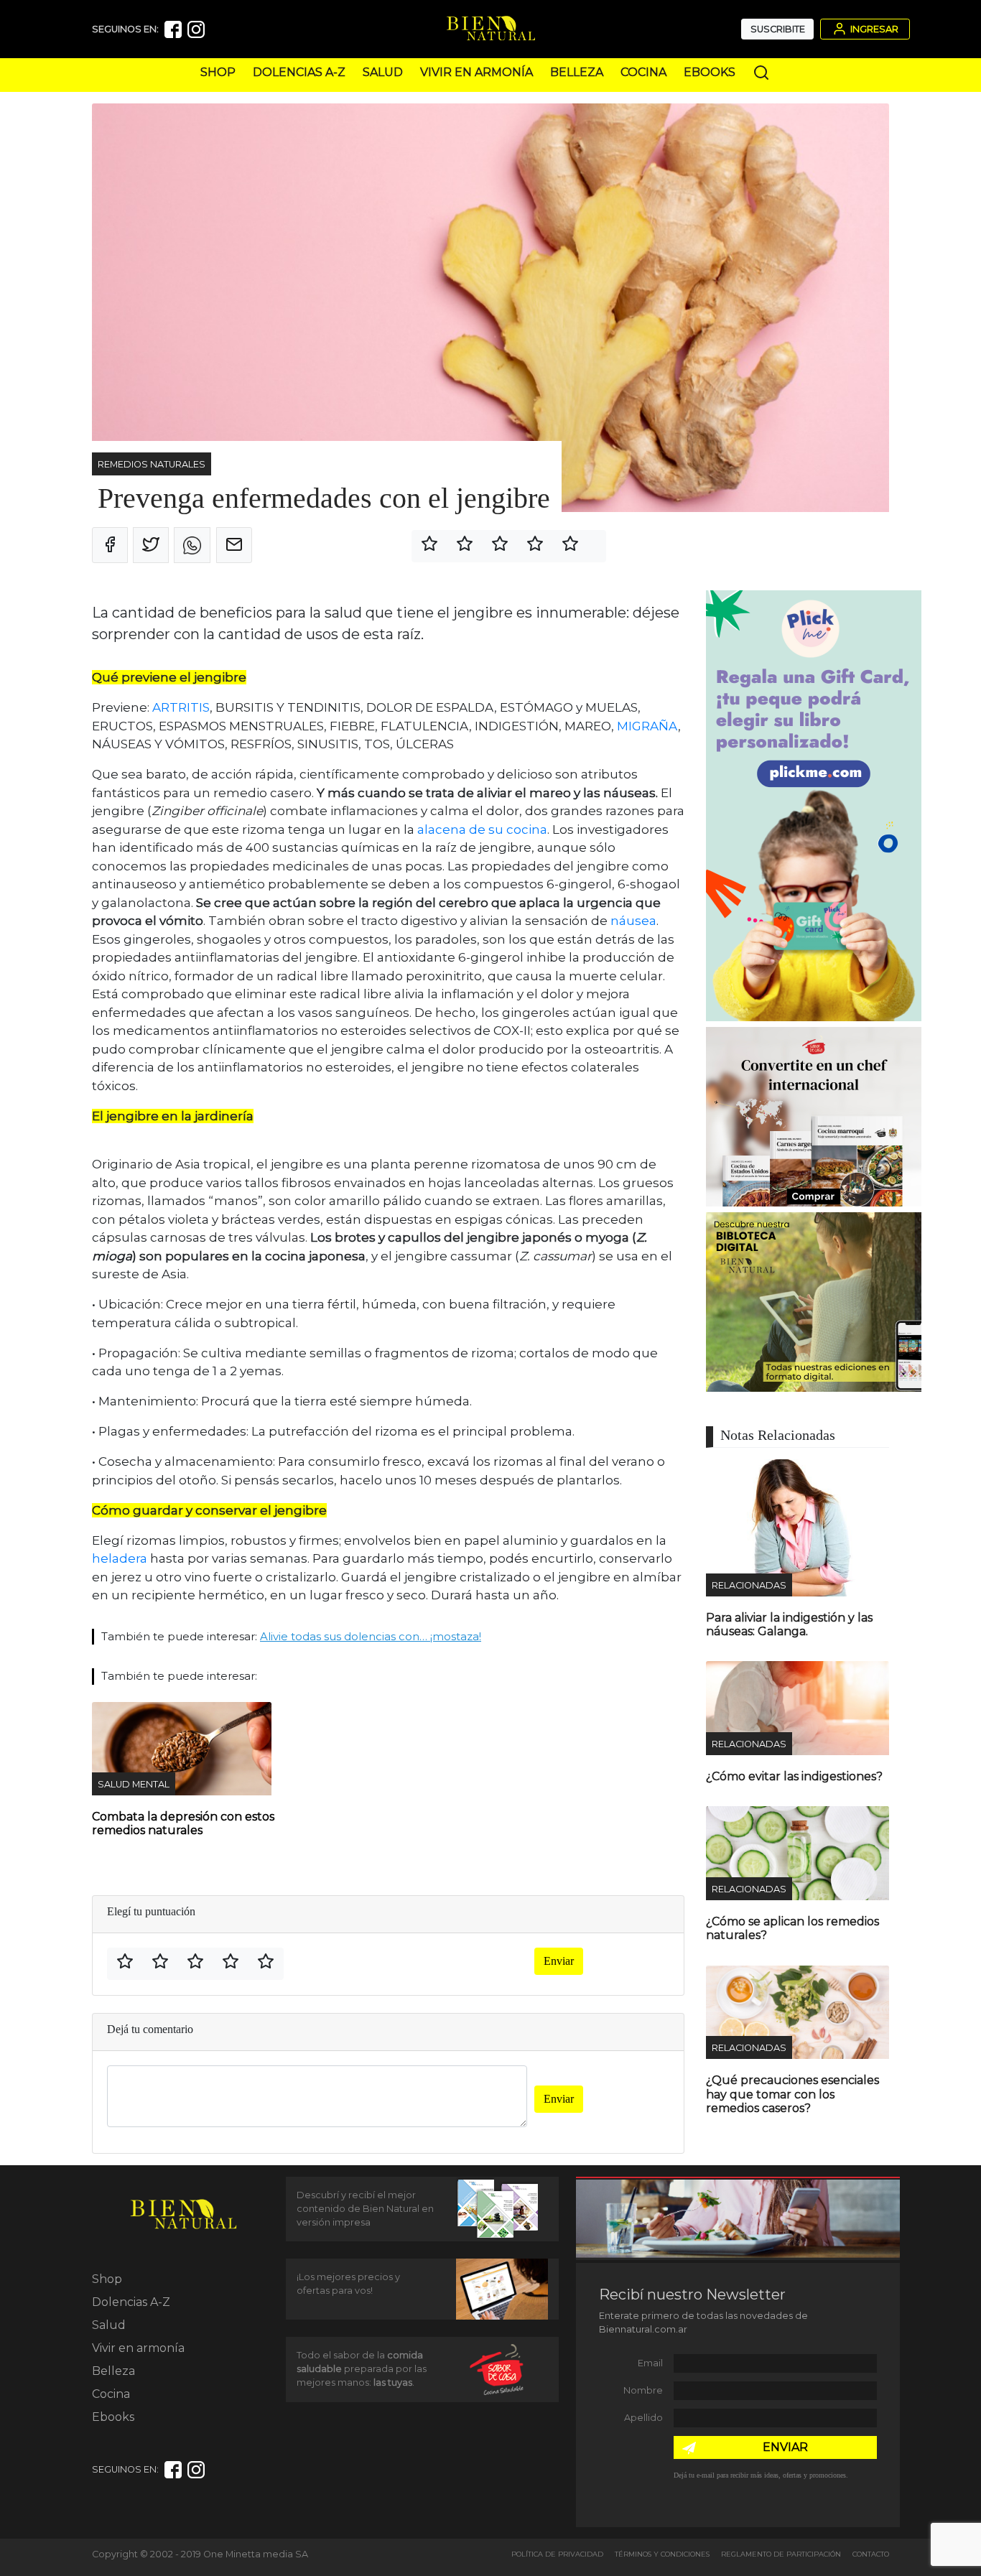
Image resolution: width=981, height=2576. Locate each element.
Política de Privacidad (557, 2554)
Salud (383, 72)
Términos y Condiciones (662, 2554)
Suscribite (778, 29)
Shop (218, 72)
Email (650, 2363)
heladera (120, 1558)
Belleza (577, 72)
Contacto (871, 2554)
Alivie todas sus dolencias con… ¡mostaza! (371, 1636)
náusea (633, 921)
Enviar (559, 1961)
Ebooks (710, 72)
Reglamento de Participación (781, 2554)
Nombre (643, 2390)
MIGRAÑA (647, 726)
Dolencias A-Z (299, 72)
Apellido (643, 2418)
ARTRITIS (181, 707)
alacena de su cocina (482, 829)
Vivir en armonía (476, 72)
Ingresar (873, 29)
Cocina (643, 72)
